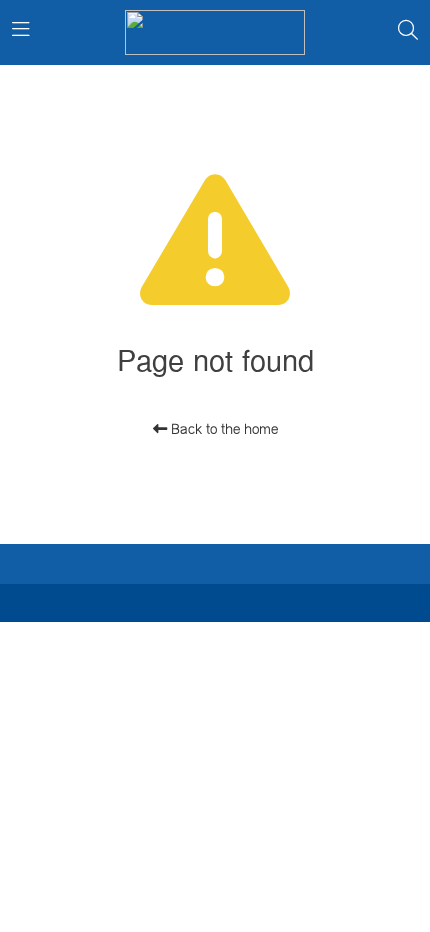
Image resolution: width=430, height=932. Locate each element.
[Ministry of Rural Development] (215, 32)
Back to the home (222, 429)
